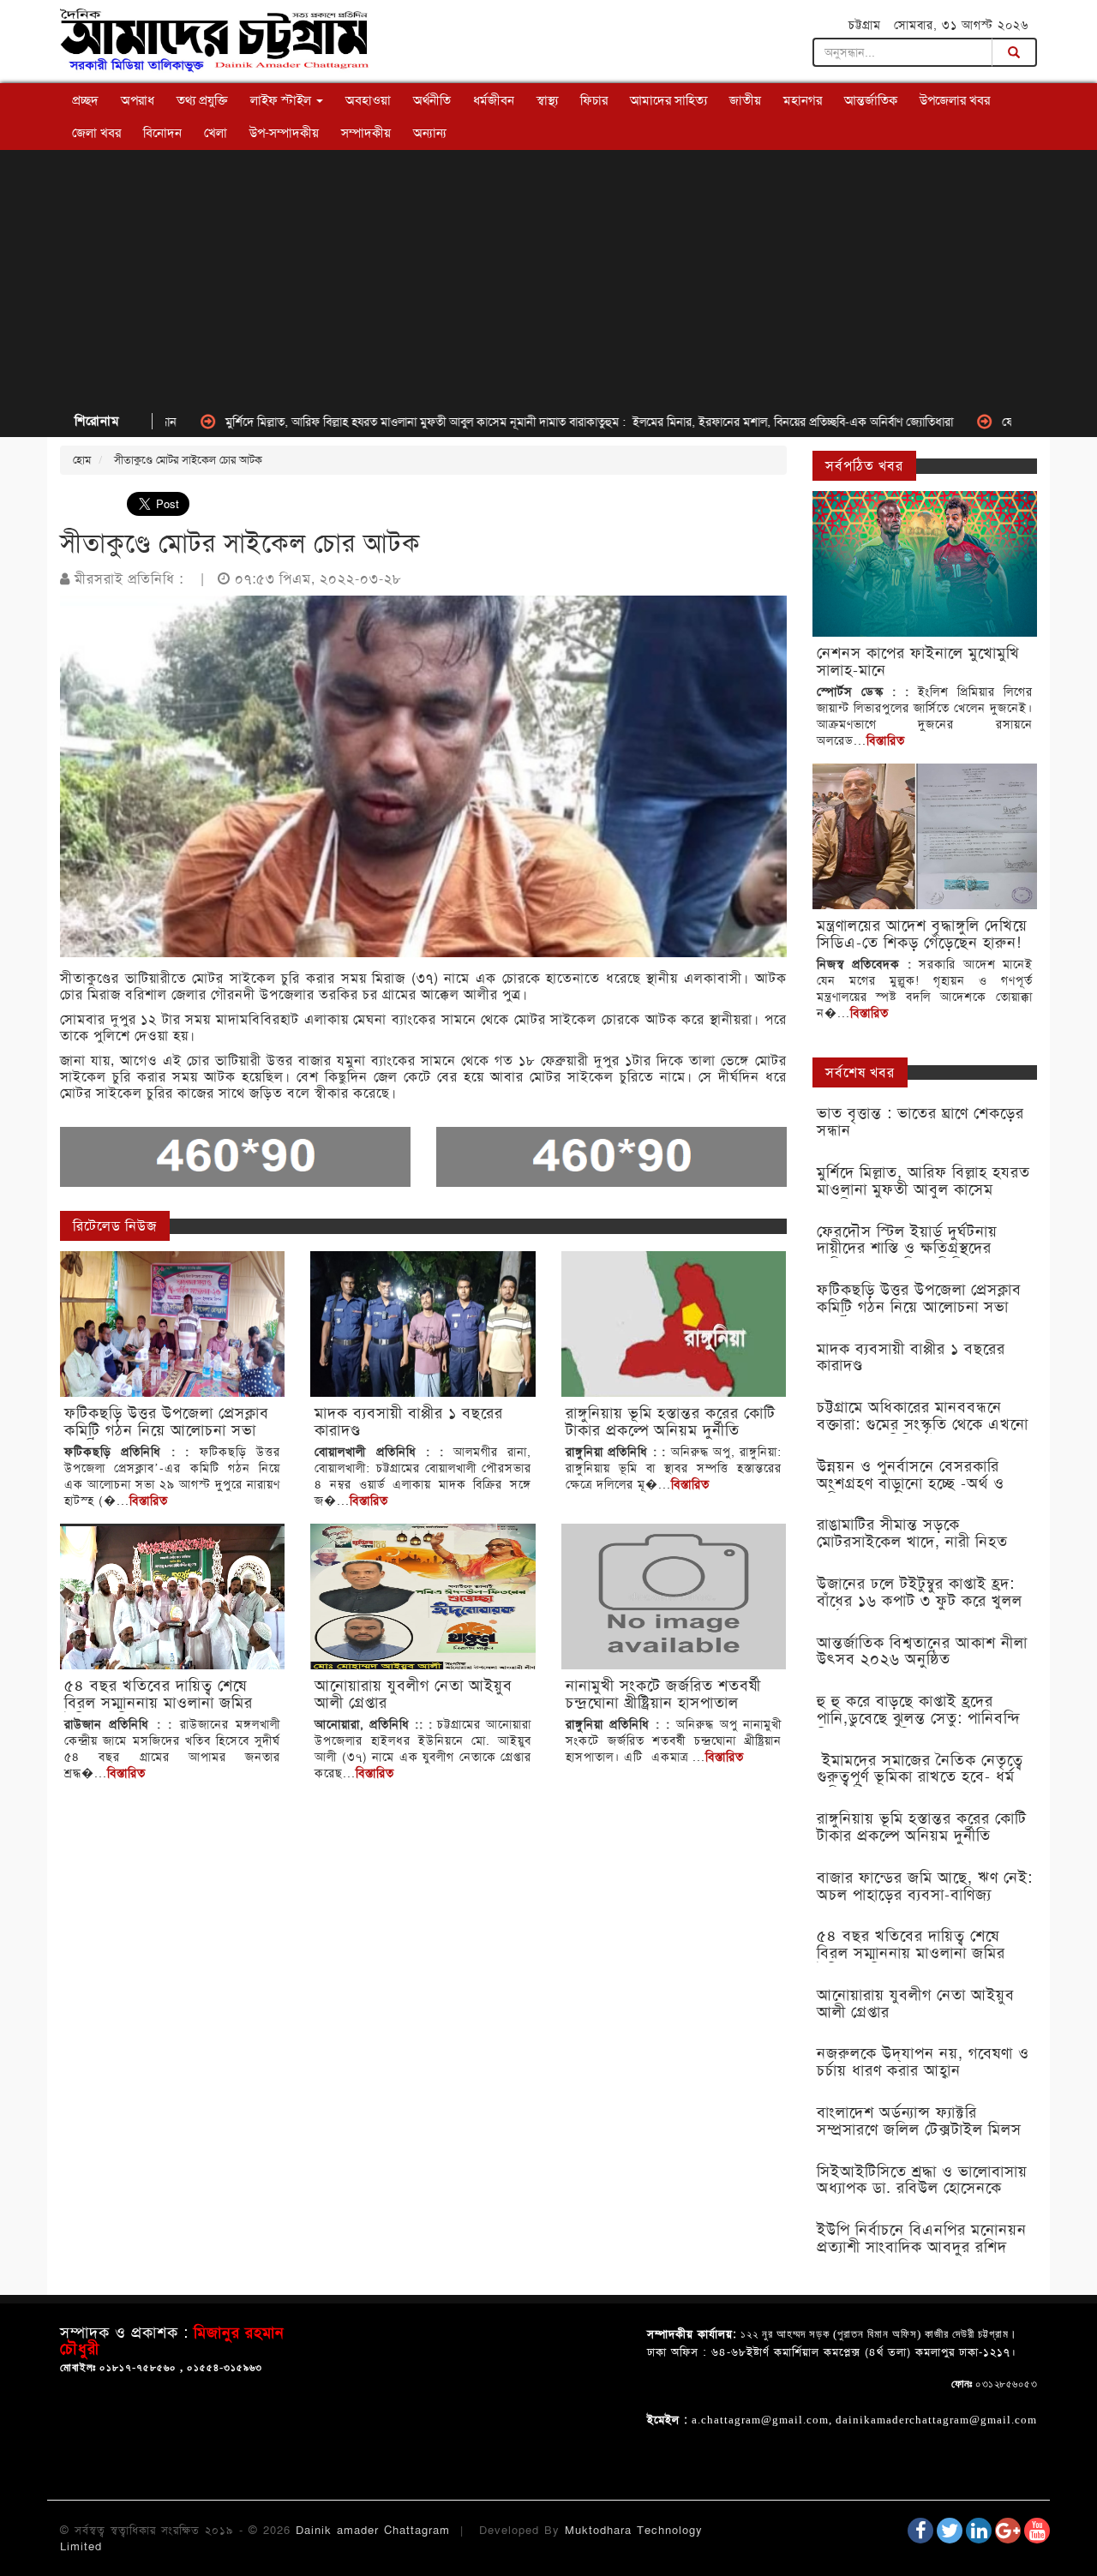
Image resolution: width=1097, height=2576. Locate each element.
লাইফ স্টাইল (282, 100)
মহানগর (803, 100)
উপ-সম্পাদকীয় (284, 133)
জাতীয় (745, 100)
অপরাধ (138, 100)
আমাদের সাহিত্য (668, 100)
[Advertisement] (548, 279)
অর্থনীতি (432, 100)
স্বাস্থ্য (547, 100)
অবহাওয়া (368, 100)
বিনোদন (162, 133)
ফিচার (594, 100)
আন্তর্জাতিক (871, 100)
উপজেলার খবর (955, 100)
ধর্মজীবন (494, 100)
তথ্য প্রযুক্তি (202, 100)
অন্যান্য (430, 133)
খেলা (216, 133)
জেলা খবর (96, 133)
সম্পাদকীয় (366, 133)
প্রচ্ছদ (85, 100)
